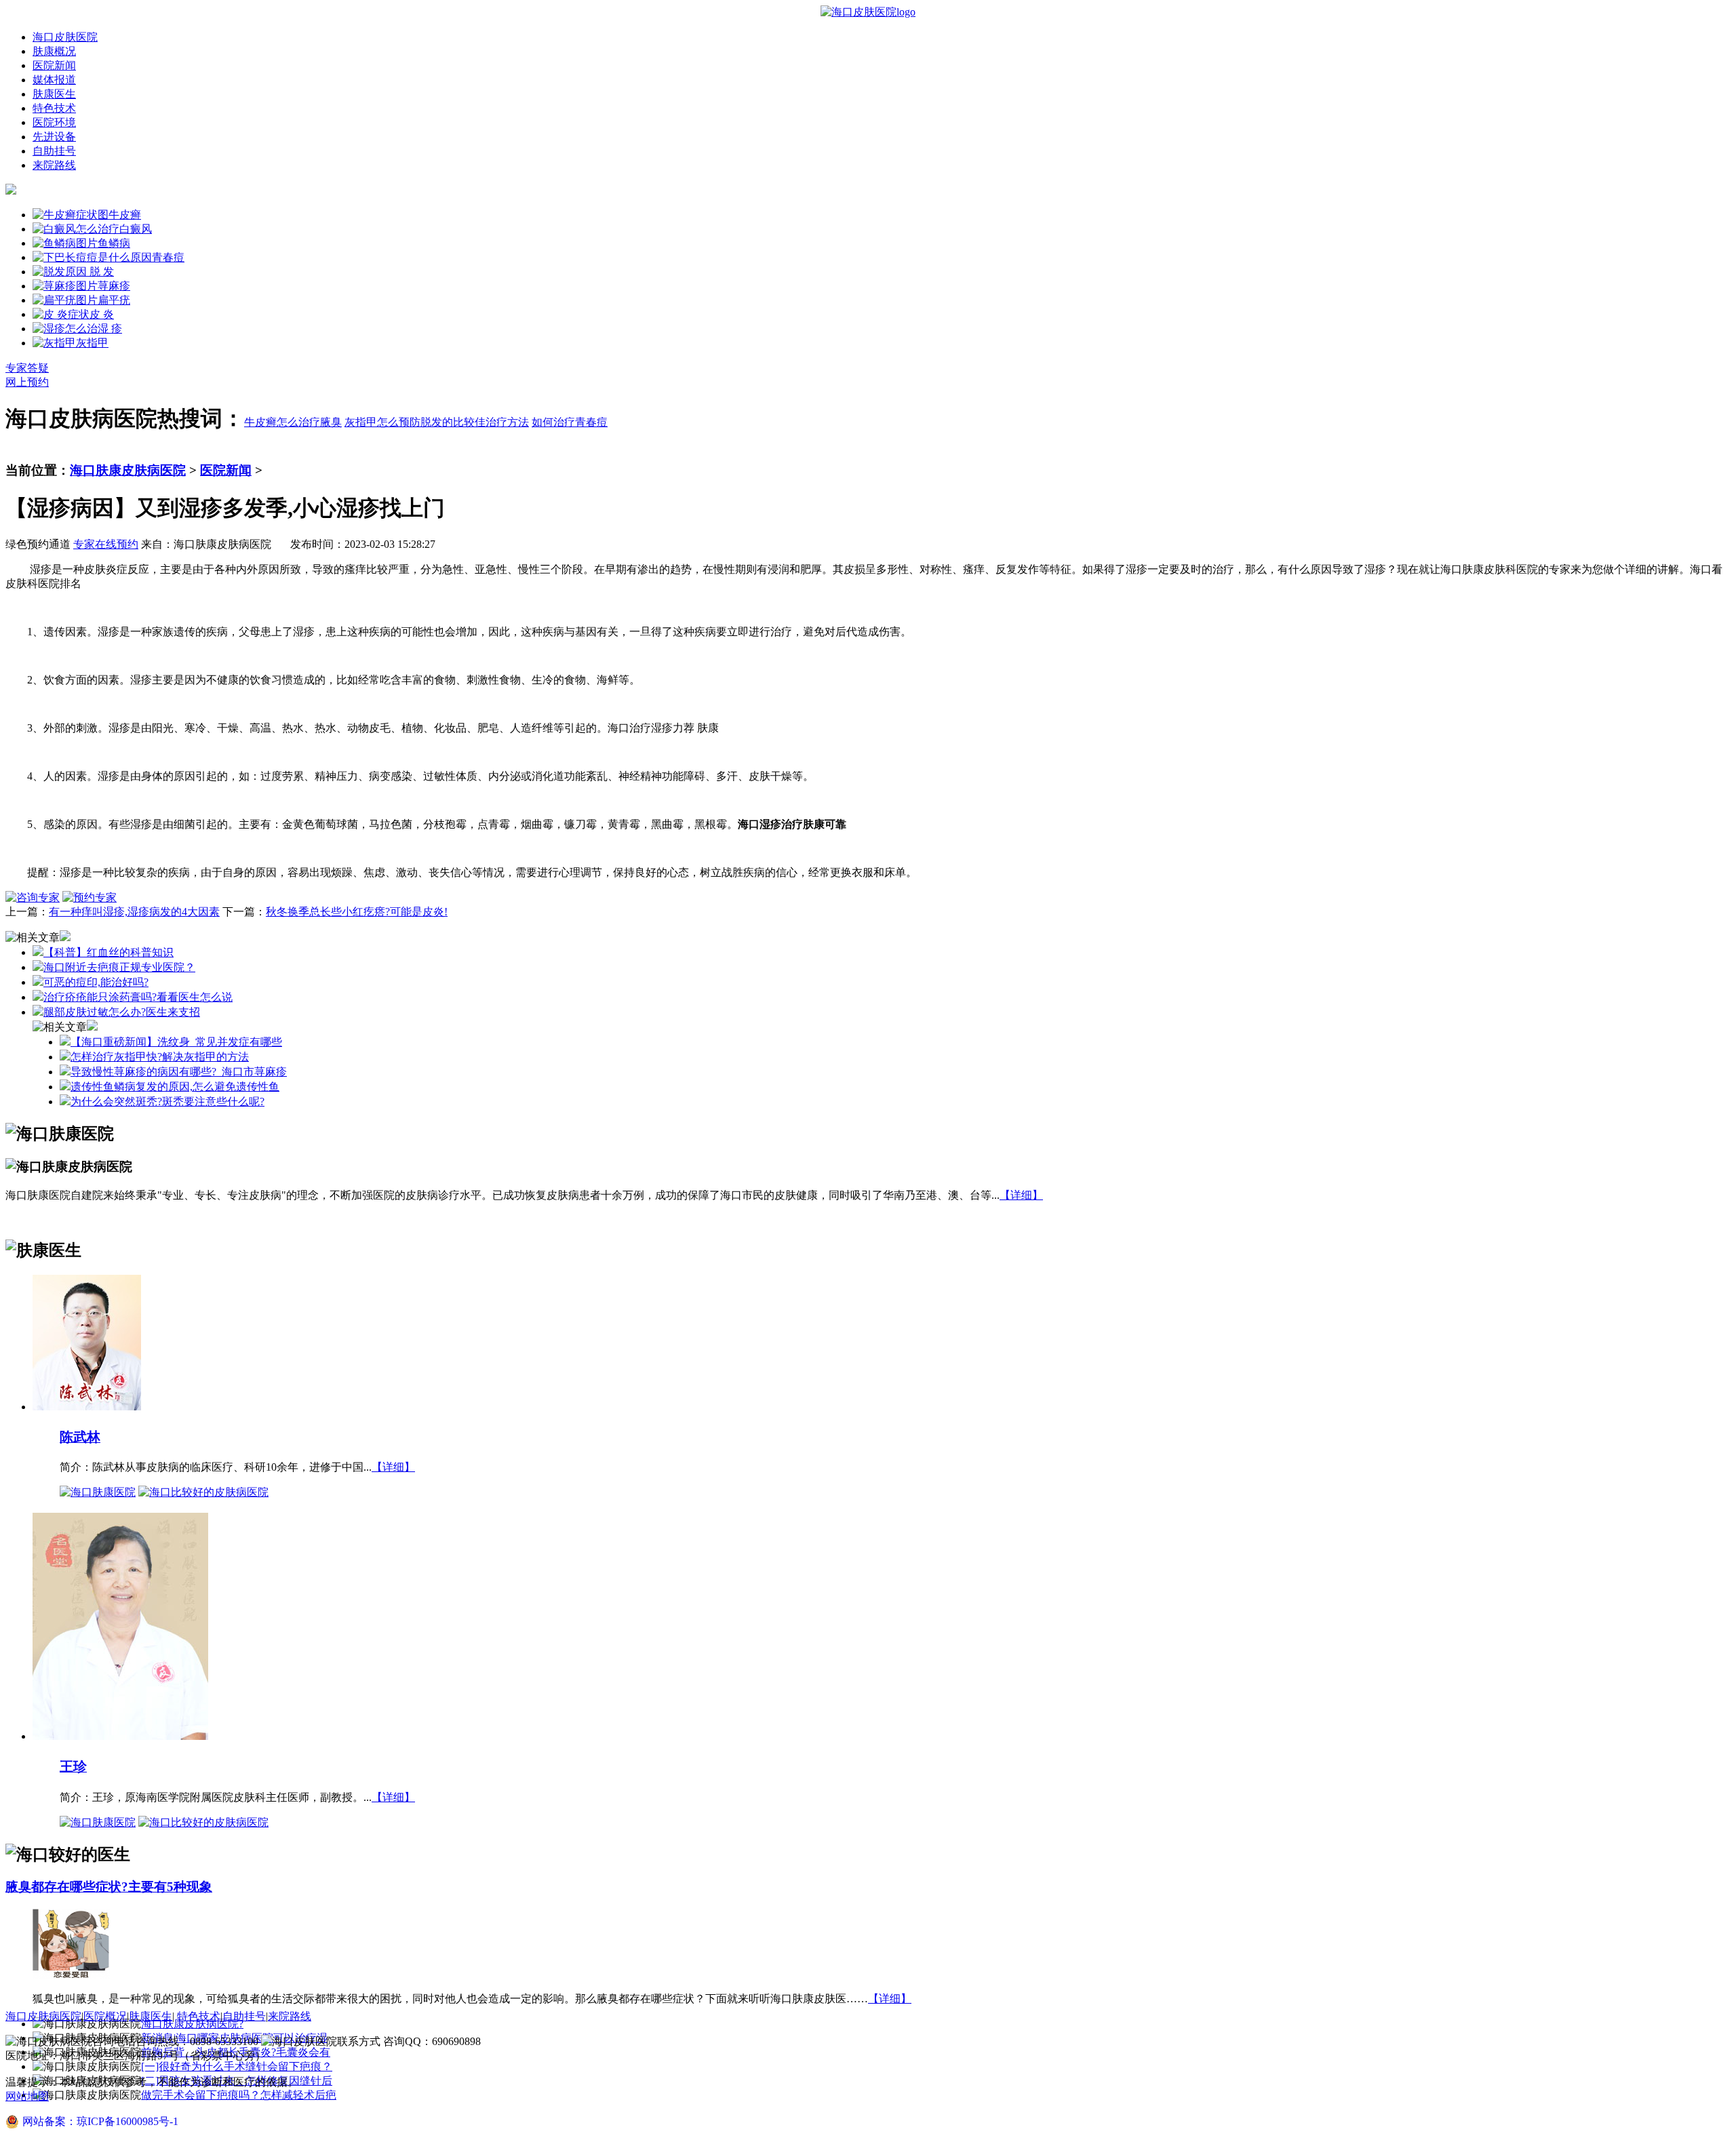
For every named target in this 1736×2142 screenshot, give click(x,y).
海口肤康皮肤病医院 (128, 470)
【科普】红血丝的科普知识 (108, 952)
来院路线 (54, 165)
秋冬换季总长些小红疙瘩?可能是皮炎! (357, 912)
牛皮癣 (125, 215)
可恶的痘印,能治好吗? (96, 982)
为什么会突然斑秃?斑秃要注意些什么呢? (167, 1102)
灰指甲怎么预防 (382, 422)
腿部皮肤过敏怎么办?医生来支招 (122, 1012)
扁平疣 (114, 300)
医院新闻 (54, 65)
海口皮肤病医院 (43, 2016)
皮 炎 (102, 314)
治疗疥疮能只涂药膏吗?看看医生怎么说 (138, 997)
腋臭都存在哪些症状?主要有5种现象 (109, 1887)
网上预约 (27, 382)
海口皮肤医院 (65, 37)
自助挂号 (54, 151)
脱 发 (100, 272)
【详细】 (1021, 1195)
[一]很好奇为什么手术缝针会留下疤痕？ (237, 2066)
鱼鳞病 (114, 243)
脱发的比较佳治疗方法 (475, 422)
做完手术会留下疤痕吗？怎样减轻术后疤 (239, 2095)
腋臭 (331, 422)
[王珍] (120, 1736)
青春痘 (168, 257)
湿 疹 (110, 329)
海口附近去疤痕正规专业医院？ (119, 967)
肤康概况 (54, 51)
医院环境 (54, 122)
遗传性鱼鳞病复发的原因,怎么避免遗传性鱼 (175, 1087)
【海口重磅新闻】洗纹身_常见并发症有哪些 (176, 1042)
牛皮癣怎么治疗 (282, 422)
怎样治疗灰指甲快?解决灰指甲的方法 (160, 1057)
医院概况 (105, 2016)
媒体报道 (54, 80)
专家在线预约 (106, 544)
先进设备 (54, 137)
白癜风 (136, 229)
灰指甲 (92, 343)
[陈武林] (87, 1406)
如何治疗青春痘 (570, 422)
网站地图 (27, 2096)
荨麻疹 (114, 286)
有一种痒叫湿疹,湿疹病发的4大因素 (134, 912)
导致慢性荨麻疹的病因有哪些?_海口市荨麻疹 (179, 1072)
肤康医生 (54, 94)
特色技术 (54, 108)
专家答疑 (27, 368)
